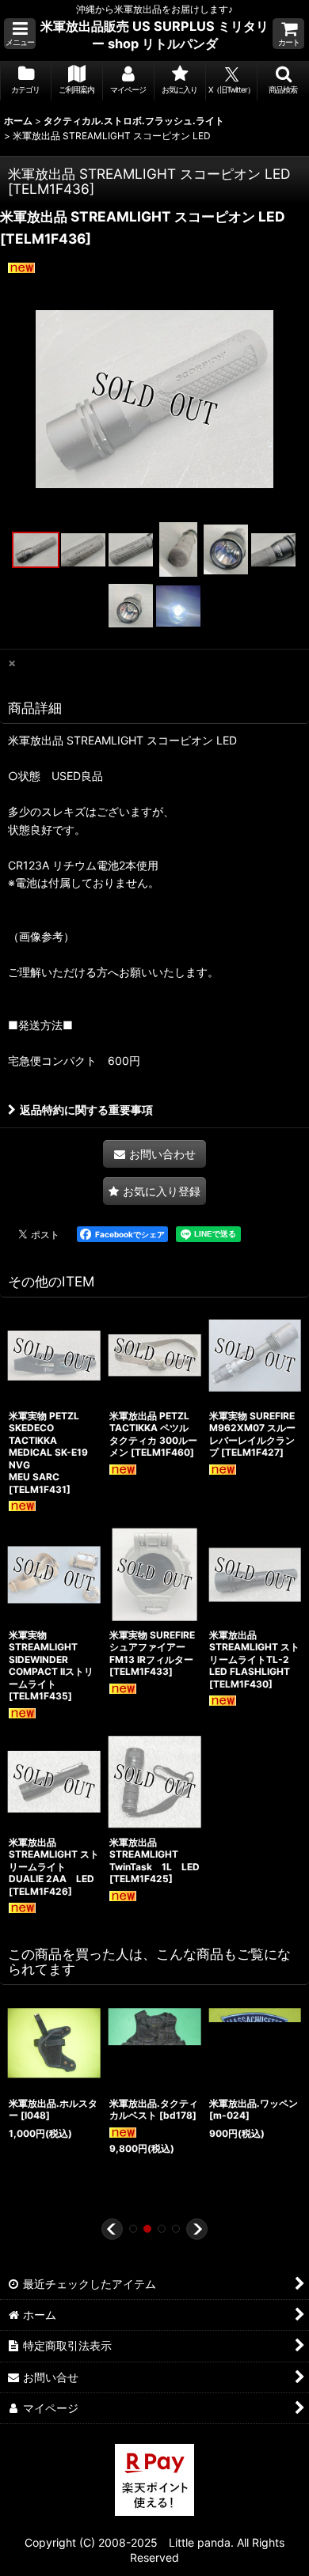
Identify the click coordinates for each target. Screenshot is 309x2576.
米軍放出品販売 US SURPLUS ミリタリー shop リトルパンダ (154, 35)
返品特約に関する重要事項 (86, 1110)
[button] (20, 34)
